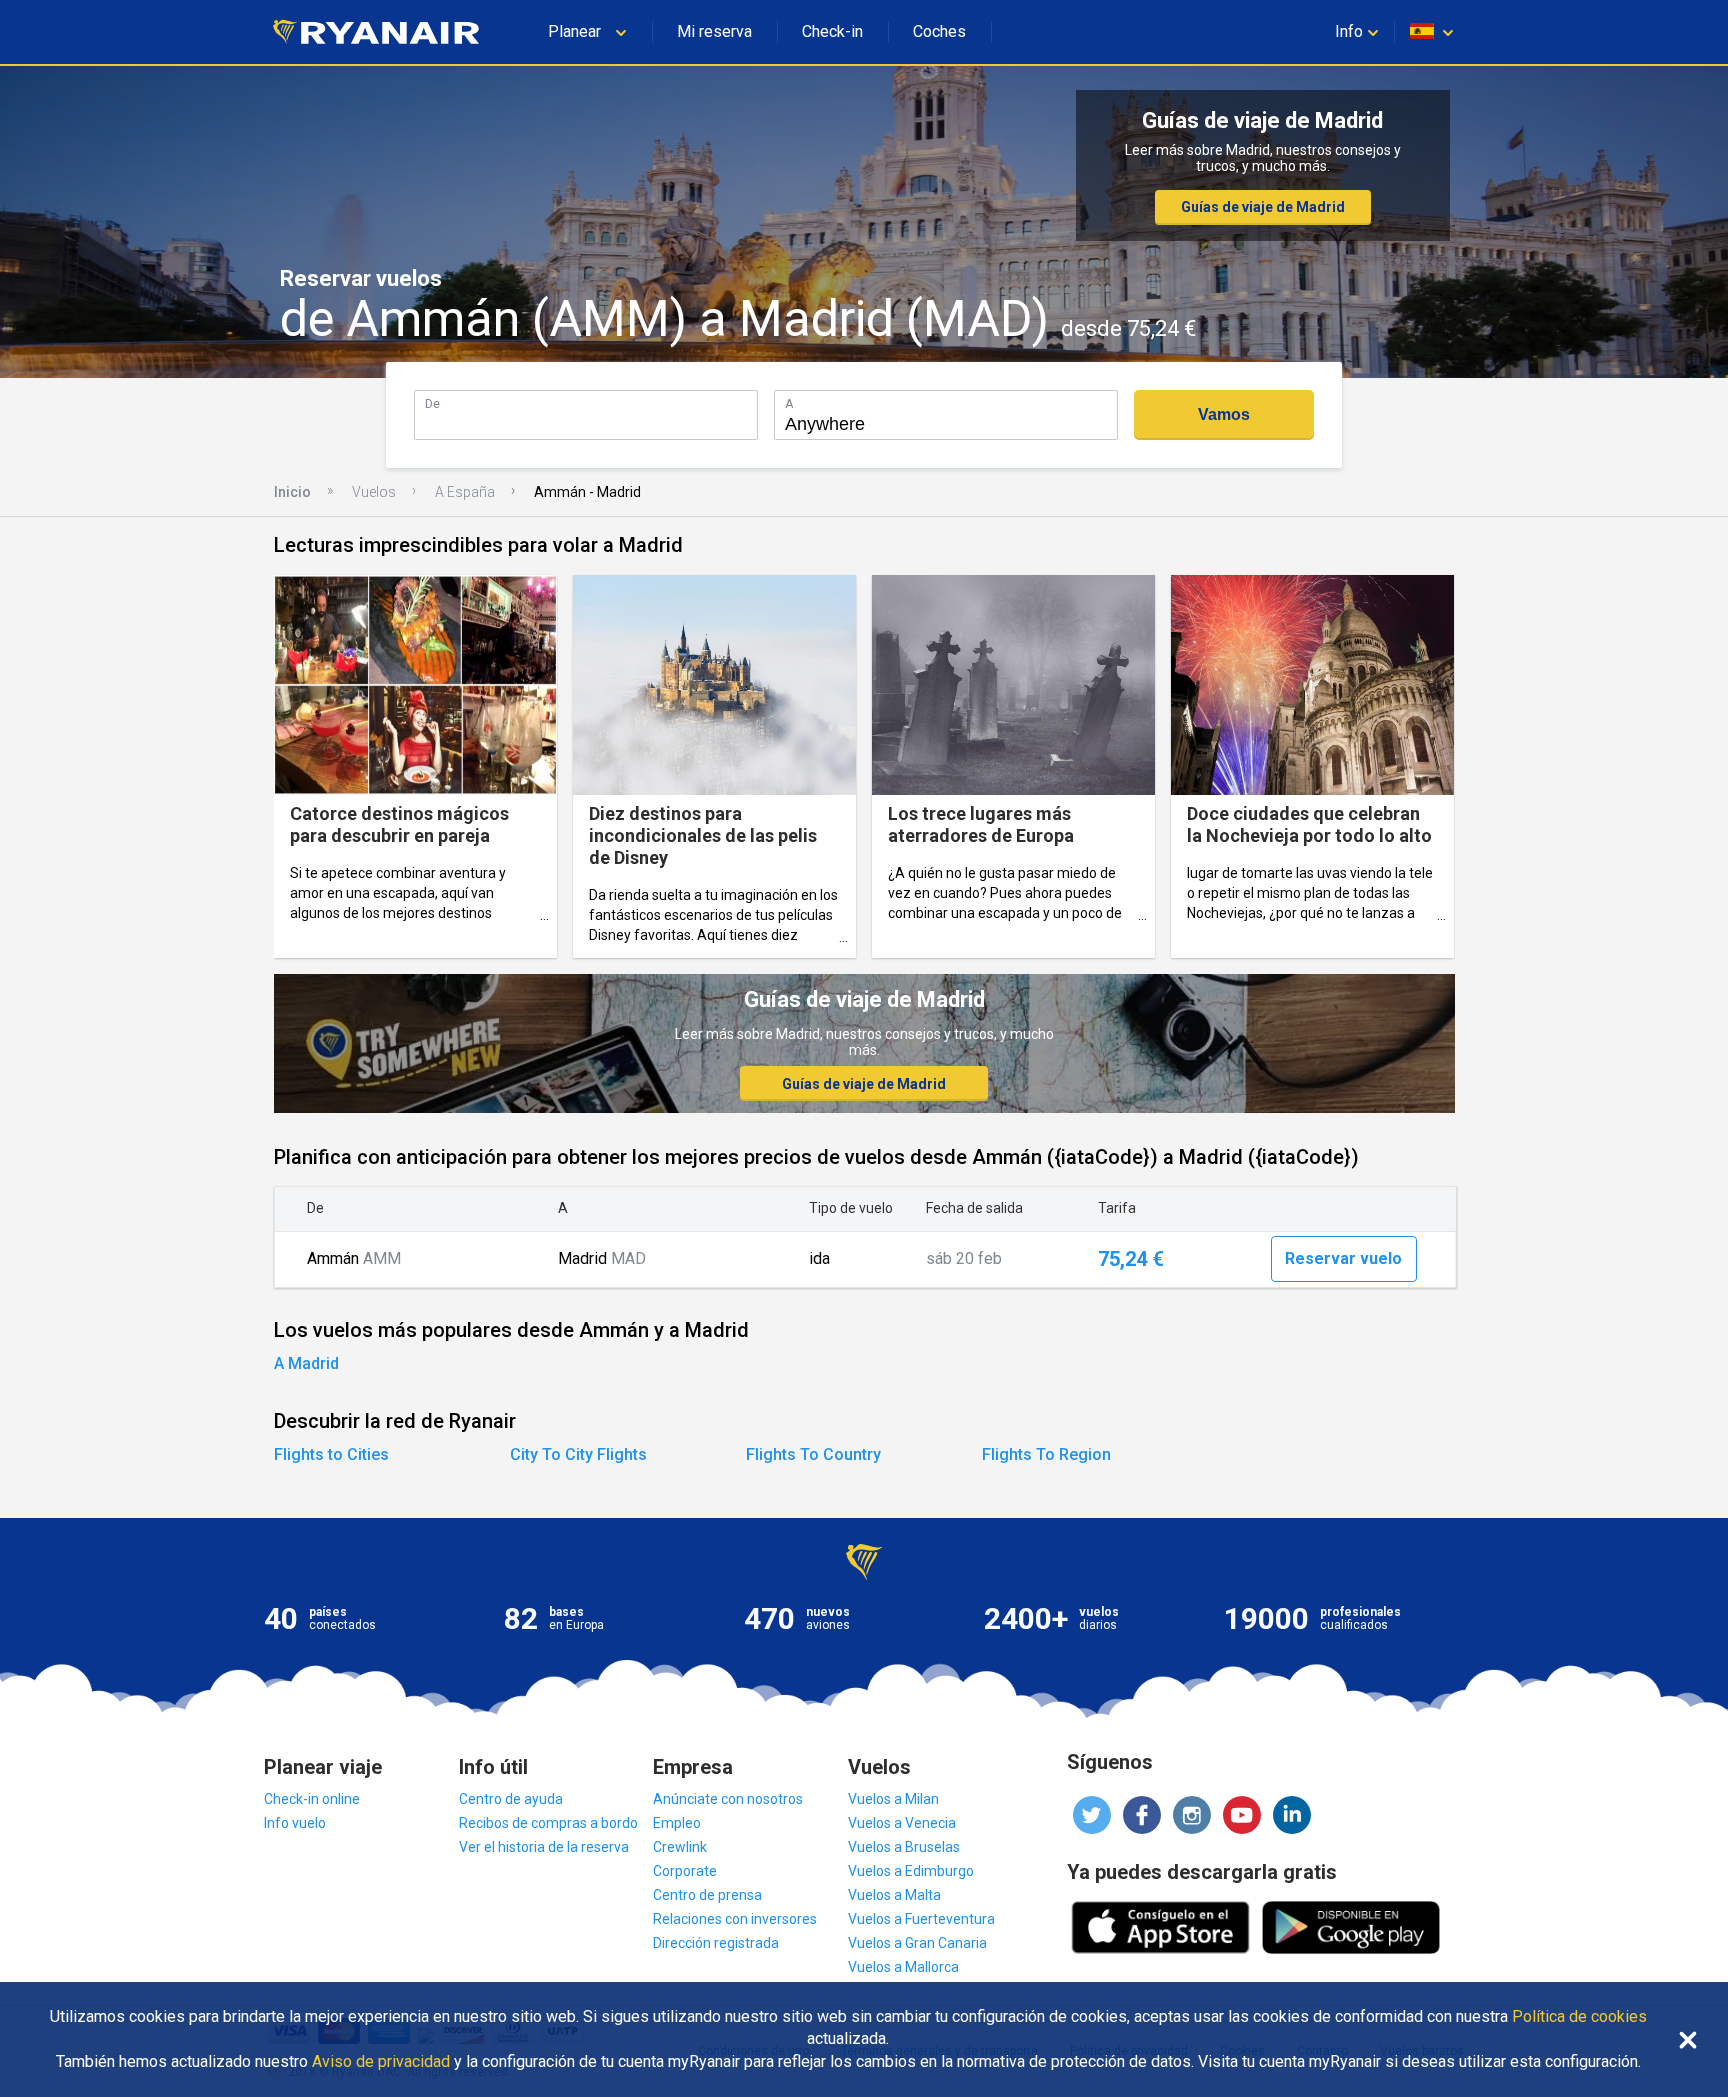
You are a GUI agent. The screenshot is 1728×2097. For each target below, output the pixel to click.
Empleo (677, 1823)
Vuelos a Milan (893, 1799)
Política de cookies (1579, 2017)
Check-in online (312, 1799)
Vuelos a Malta (894, 1895)
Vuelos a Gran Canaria (917, 1943)
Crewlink (680, 1847)
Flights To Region (1046, 1454)
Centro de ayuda (511, 1799)
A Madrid (306, 1363)
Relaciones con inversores (735, 1919)
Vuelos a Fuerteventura (921, 1919)
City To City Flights (578, 1454)
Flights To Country (813, 1454)
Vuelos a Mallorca (903, 1967)
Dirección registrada (716, 1943)
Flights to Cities (331, 1454)
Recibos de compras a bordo (548, 1823)
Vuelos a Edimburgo (911, 1871)
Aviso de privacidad (381, 2062)
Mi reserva (714, 31)
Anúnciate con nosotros (728, 1799)
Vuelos (374, 492)
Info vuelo (295, 1823)
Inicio (292, 492)
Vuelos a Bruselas (904, 1847)
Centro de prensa (707, 1895)
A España (465, 492)
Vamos (1224, 414)
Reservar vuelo (1343, 1258)
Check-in (832, 31)
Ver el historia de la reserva (544, 1847)
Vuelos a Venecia (902, 1823)
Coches (939, 31)
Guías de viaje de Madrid (1263, 207)
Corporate (685, 1871)
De (432, 403)
